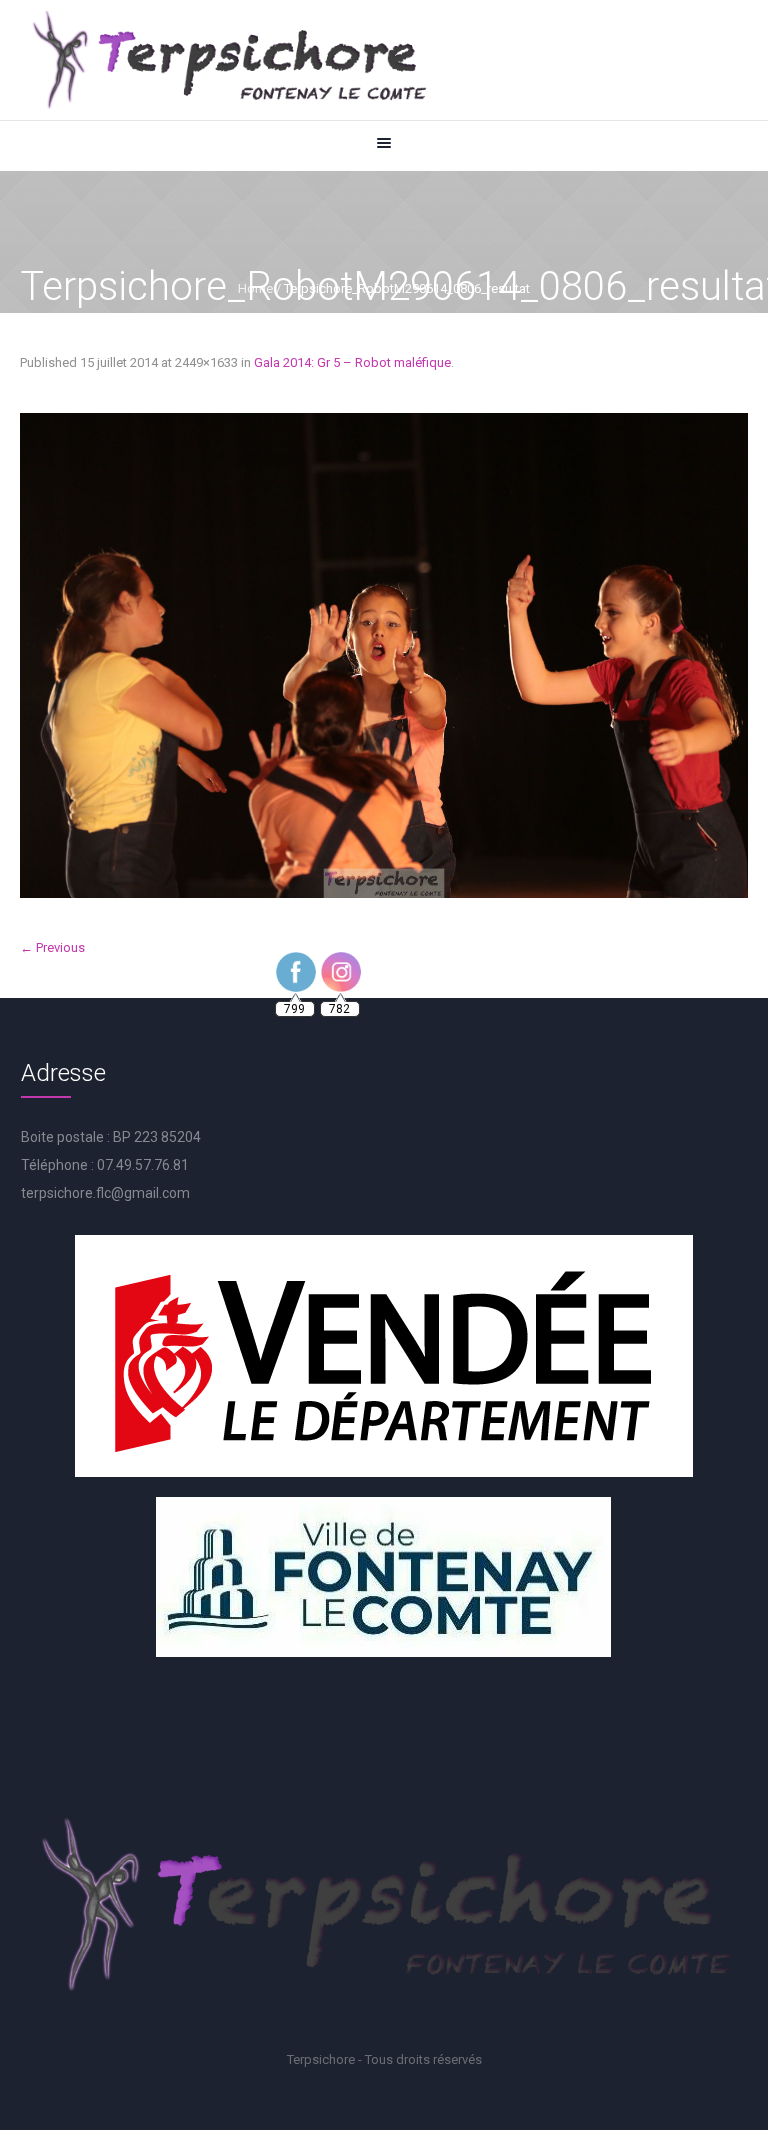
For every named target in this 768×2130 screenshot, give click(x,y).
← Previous (52, 947)
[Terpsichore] (228, 60)
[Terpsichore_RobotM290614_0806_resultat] (384, 655)
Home (255, 288)
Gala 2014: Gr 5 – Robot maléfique (352, 362)
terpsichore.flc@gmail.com (105, 1193)
